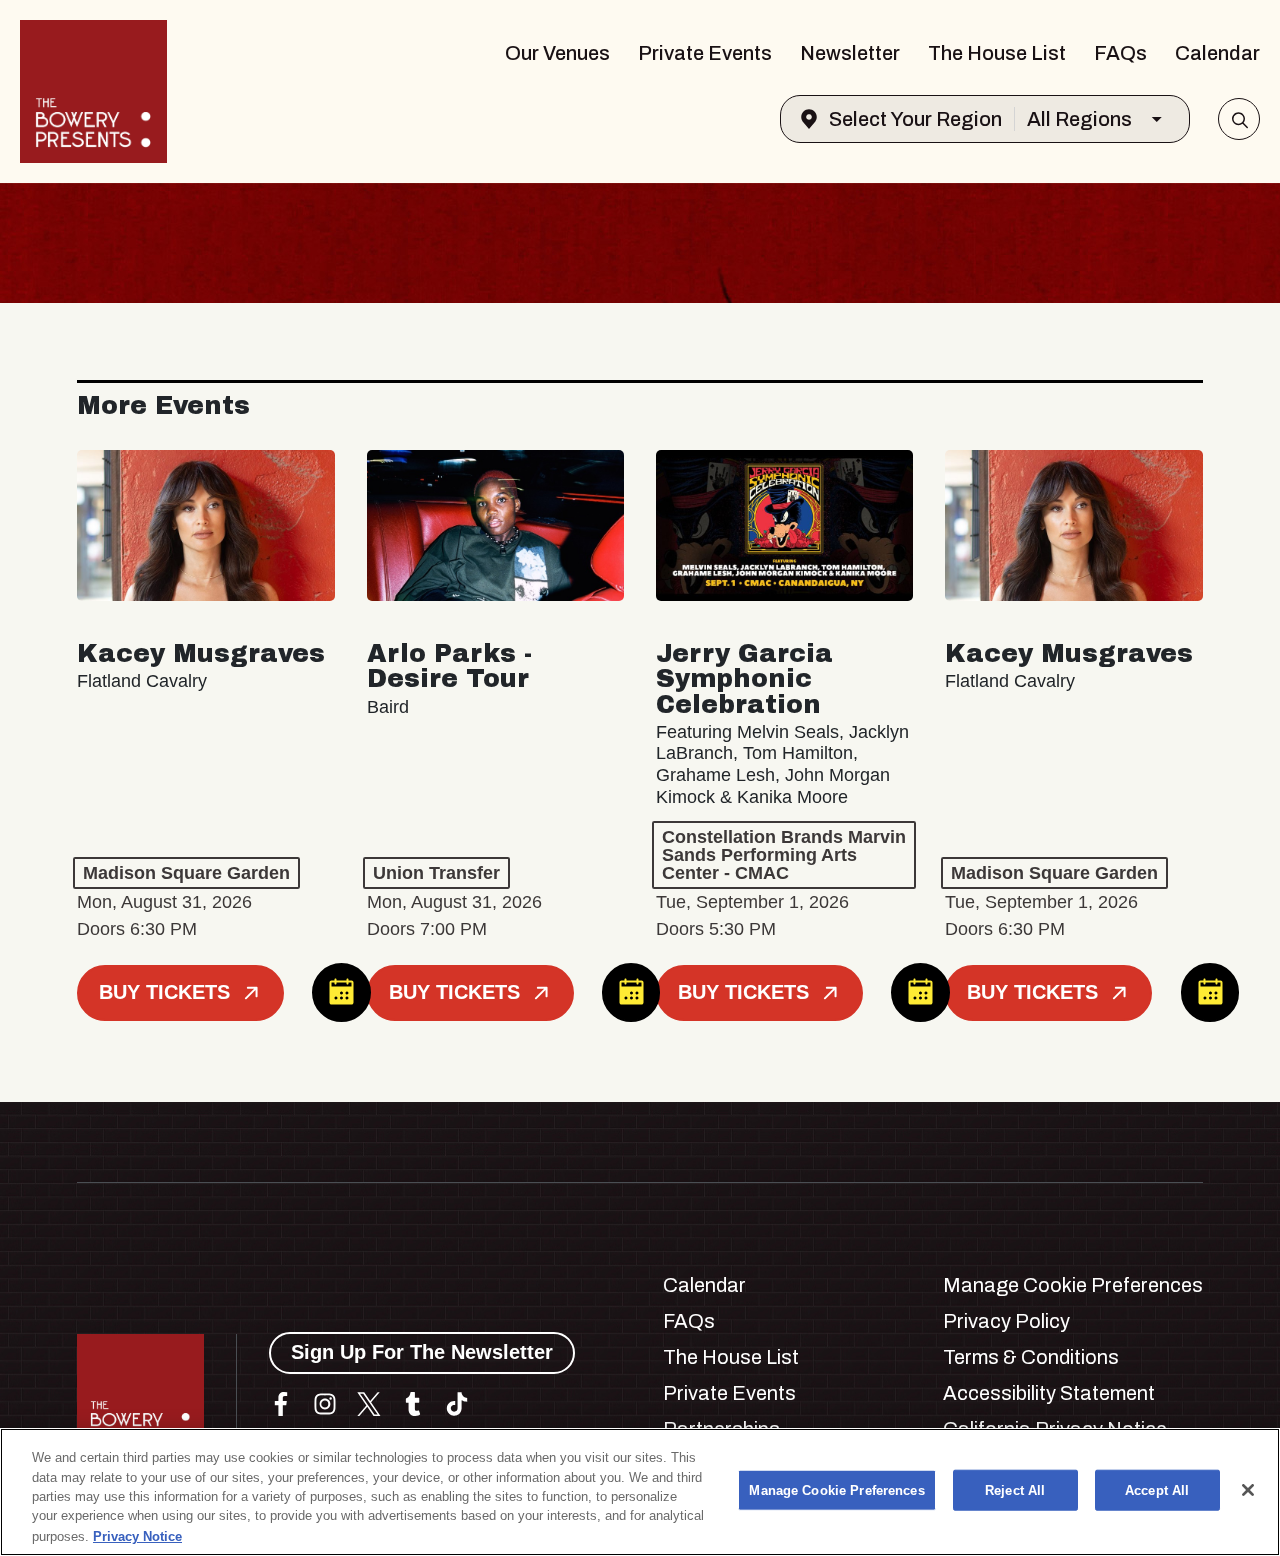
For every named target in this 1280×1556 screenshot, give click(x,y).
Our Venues (557, 53)
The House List (997, 53)
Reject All (1015, 1490)
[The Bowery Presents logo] (93, 91)
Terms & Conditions (1031, 1357)
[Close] (1248, 1490)
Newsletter (850, 53)
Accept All (1157, 1490)
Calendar (1217, 53)
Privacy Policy (1006, 1321)
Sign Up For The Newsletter (422, 1352)
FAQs (1120, 53)
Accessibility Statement (1049, 1393)
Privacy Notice (137, 1535)
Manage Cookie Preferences (836, 1490)
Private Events (705, 53)
